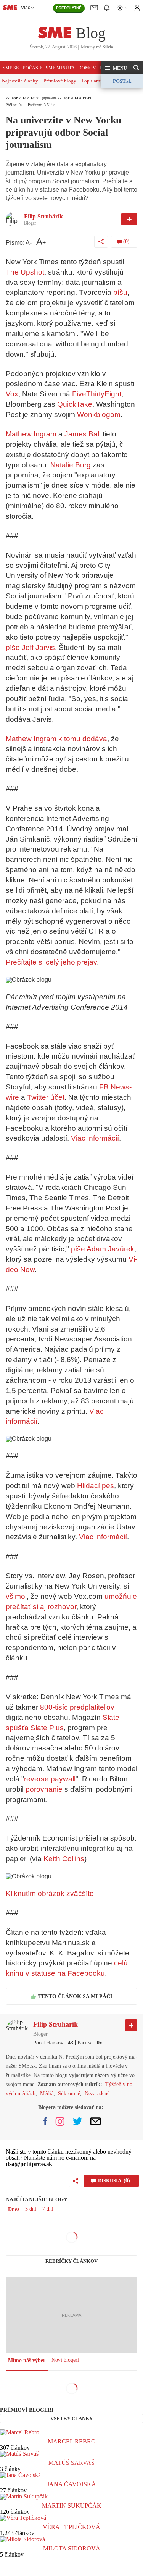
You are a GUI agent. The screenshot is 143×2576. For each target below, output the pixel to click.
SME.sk (11, 68)
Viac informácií (95, 1138)
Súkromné (69, 2094)
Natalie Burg (71, 465)
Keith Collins (64, 1859)
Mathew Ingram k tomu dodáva (56, 739)
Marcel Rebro (72, 2441)
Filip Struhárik (43, 216)
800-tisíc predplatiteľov (77, 1707)
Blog (91, 33)
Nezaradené (97, 2094)
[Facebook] (45, 2121)
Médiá (47, 2094)
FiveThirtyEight (97, 394)
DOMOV (87, 68)
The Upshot (25, 272)
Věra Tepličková (71, 2527)
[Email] (96, 2121)
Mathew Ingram (31, 434)
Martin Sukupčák (72, 2506)
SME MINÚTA (60, 68)
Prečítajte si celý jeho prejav (51, 962)
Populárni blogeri (100, 81)
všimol (16, 1596)
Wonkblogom (99, 415)
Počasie (33, 68)
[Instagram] (60, 2121)
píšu (120, 292)
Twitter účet (46, 1097)
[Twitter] (78, 2121)
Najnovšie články (20, 81)
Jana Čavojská (71, 2484)
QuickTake (75, 404)
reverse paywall (50, 1779)
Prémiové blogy (60, 81)
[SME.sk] (10, 7)
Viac (26, 8)
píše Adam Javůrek (103, 1249)
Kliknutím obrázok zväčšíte (50, 1893)
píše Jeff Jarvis (30, 647)
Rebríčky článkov (71, 2261)
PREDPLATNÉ (69, 8)
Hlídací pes (96, 1486)
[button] (116, 68)
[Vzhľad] (122, 8)
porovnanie (44, 1789)
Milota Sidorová (72, 2548)
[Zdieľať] (101, 242)
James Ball (83, 434)
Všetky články (71, 2418)
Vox (12, 394)
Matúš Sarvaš (71, 2463)
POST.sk (122, 81)
